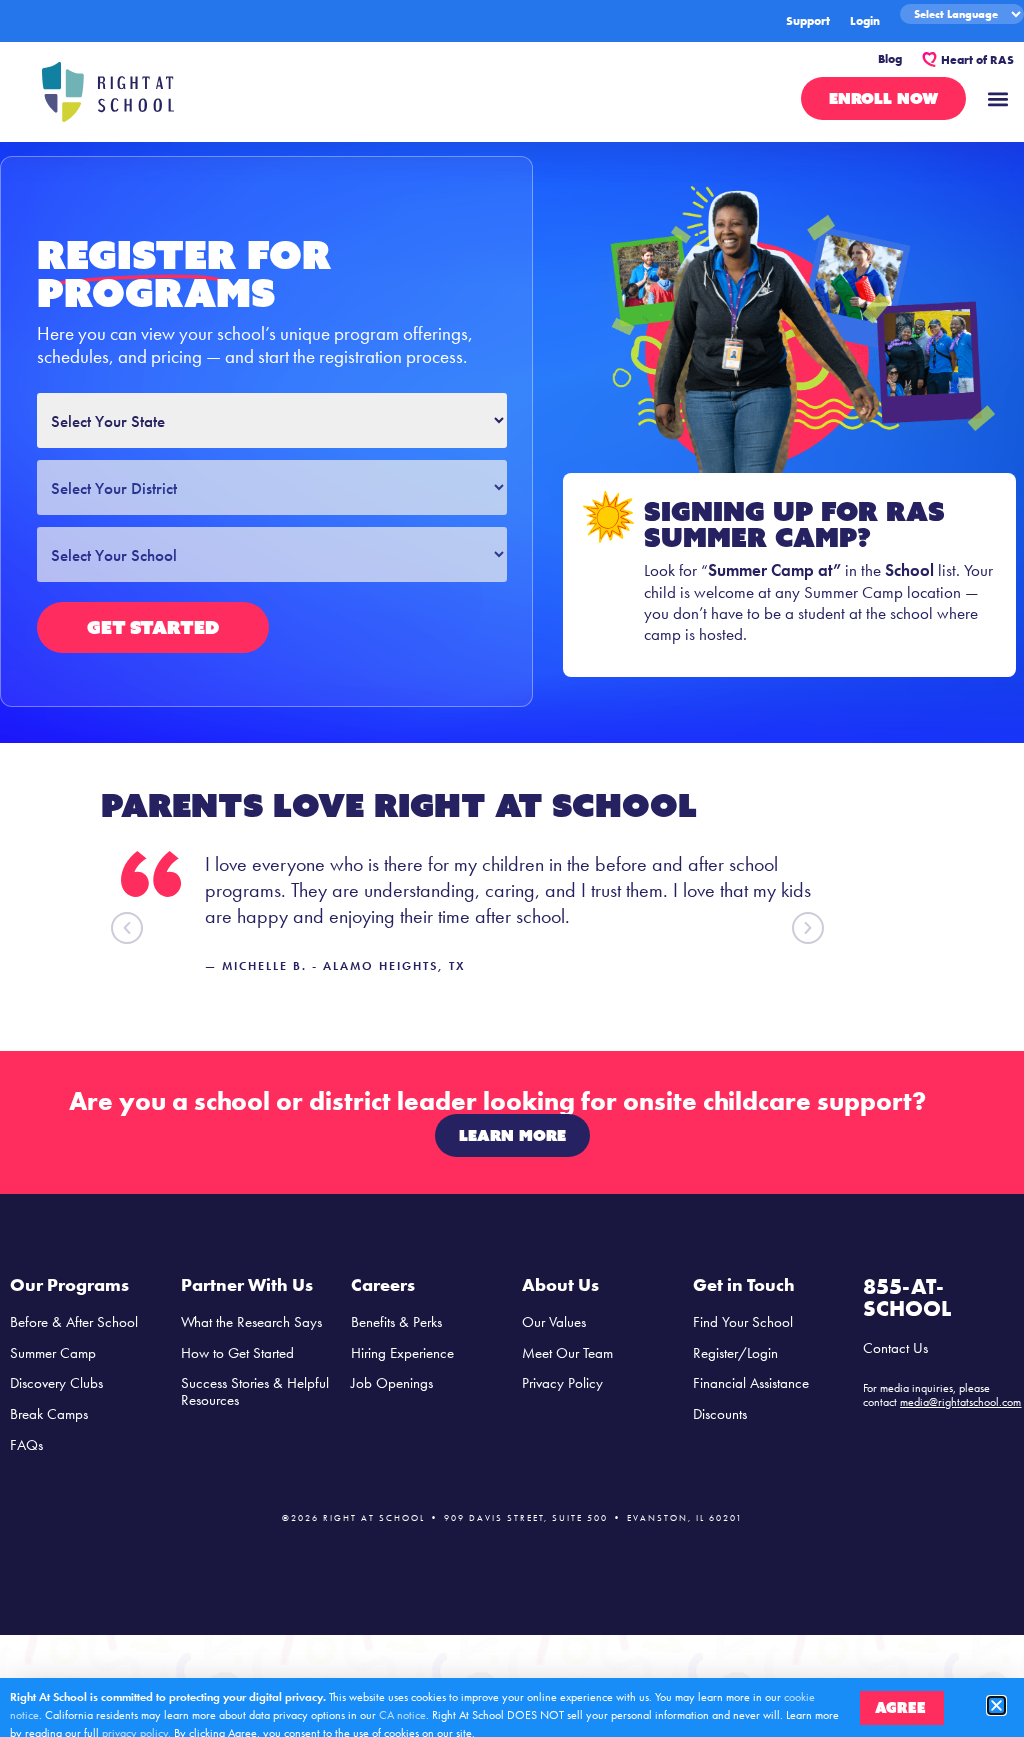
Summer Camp (53, 1353)
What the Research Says (251, 1322)
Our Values (554, 1322)
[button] (997, 98)
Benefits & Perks (396, 1322)
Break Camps (49, 1414)
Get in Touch (744, 1284)
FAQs (26, 1445)
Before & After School (74, 1322)
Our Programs (69, 1284)
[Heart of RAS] (929, 59)
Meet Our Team (567, 1353)
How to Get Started (237, 1353)
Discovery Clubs (56, 1383)
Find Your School (743, 1322)
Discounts (720, 1414)
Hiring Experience (402, 1353)
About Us (560, 1284)
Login (865, 21)
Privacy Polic (559, 1383)
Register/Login (735, 1353)
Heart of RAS (977, 60)
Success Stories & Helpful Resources (255, 1391)
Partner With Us (247, 1284)
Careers (383, 1284)
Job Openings (392, 1383)
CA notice (402, 1715)
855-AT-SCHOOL (907, 1297)
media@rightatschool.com (960, 1402)
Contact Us (895, 1348)
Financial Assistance (751, 1383)
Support (808, 21)
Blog (890, 59)
